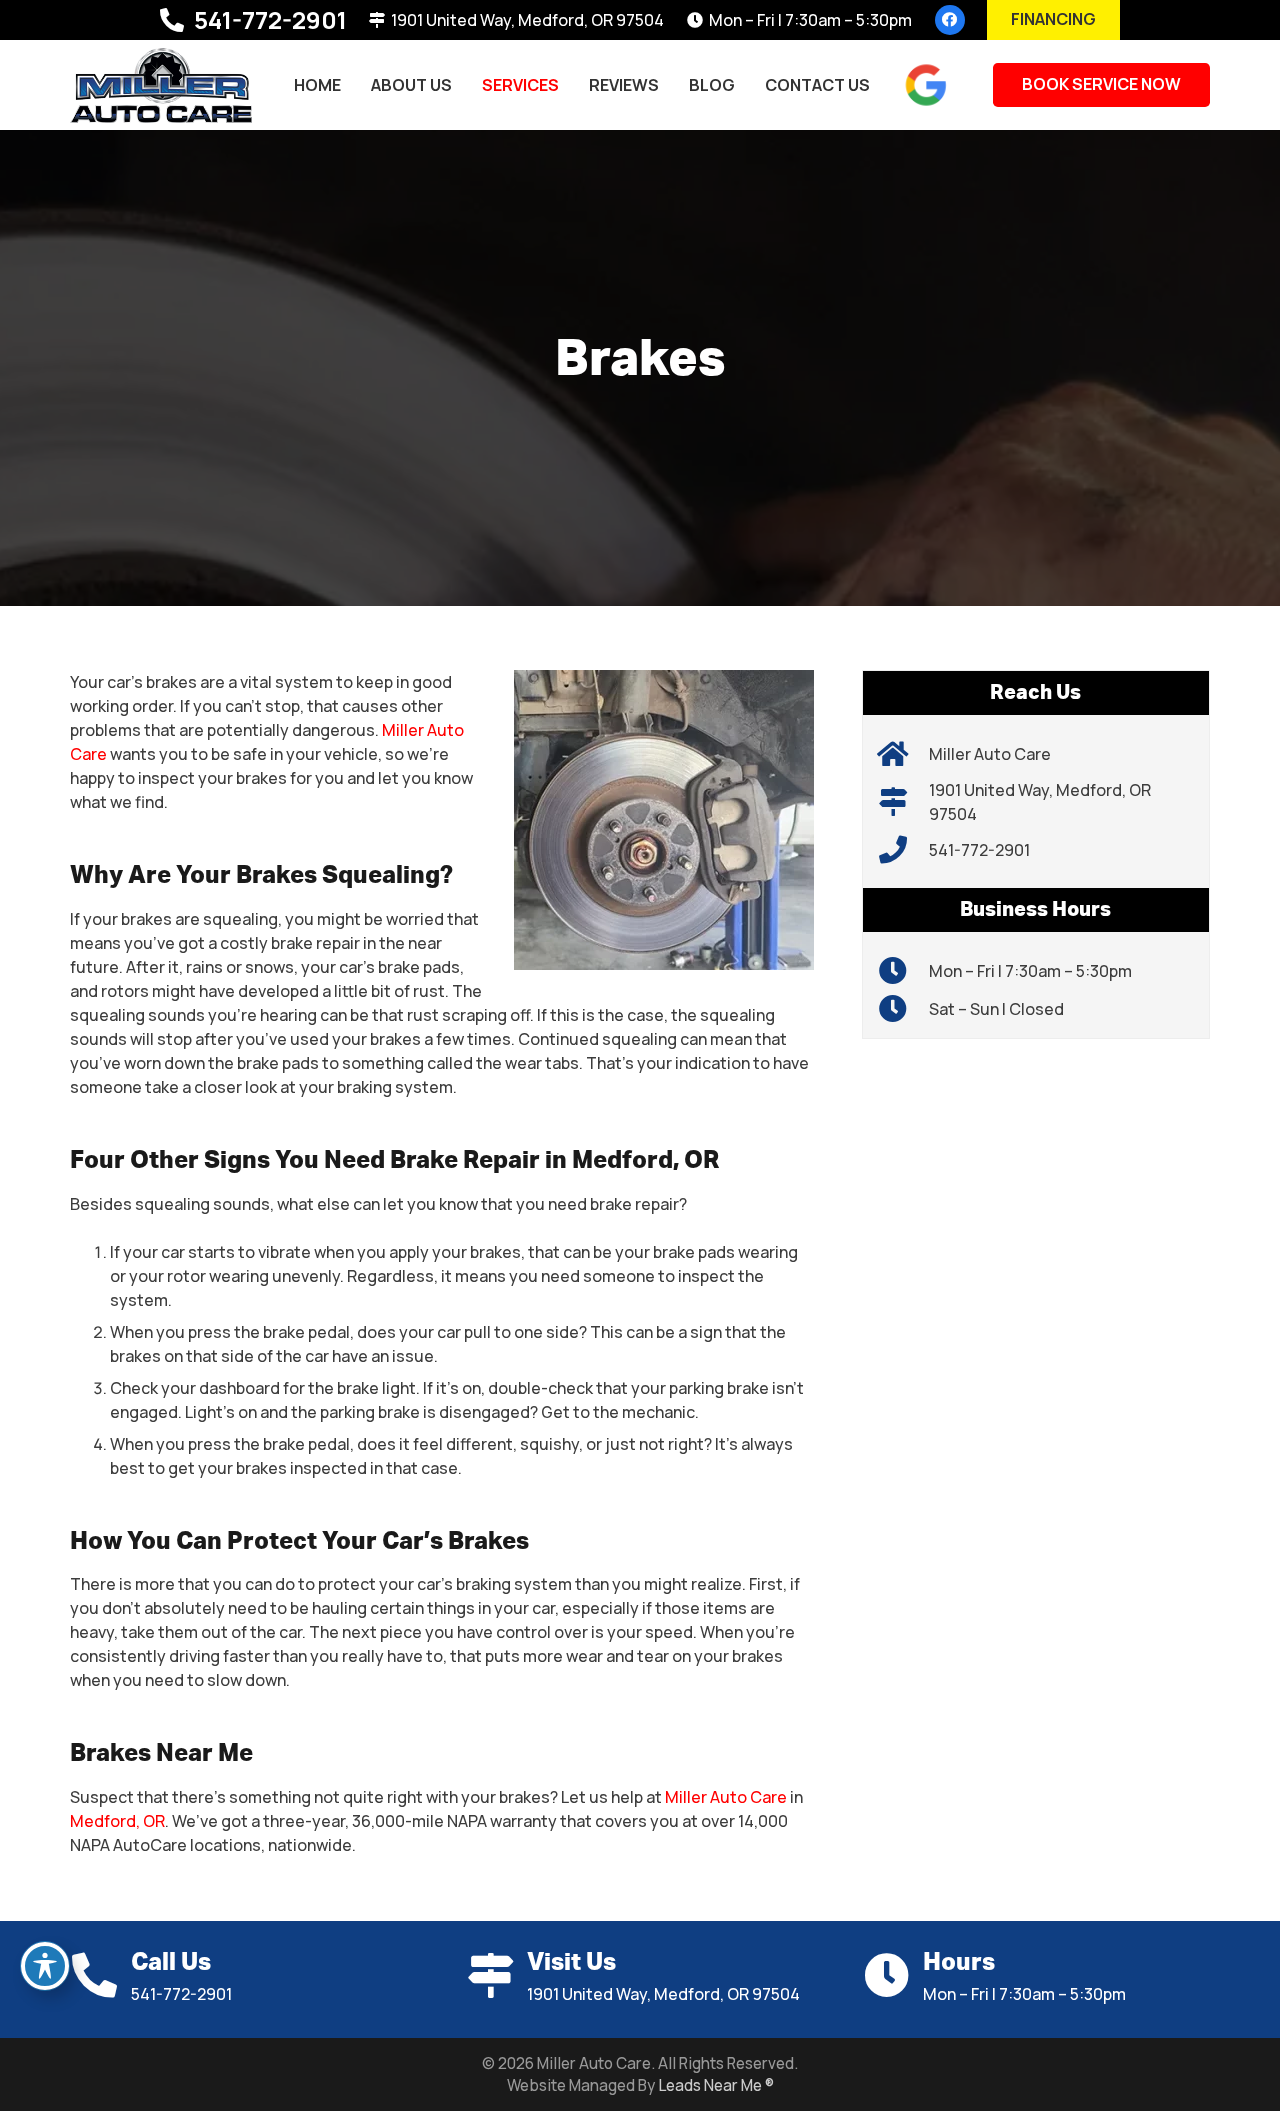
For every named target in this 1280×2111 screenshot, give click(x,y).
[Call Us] (100, 1975)
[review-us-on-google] (926, 85)
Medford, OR (117, 1821)
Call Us (171, 1963)
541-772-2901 (979, 850)
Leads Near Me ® (716, 2085)
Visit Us (571, 1963)
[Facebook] (950, 20)
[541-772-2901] (903, 850)
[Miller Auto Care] (161, 85)
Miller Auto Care (726, 1797)
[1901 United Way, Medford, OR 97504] (903, 802)
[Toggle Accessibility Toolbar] (45, 1966)
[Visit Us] (496, 1975)
